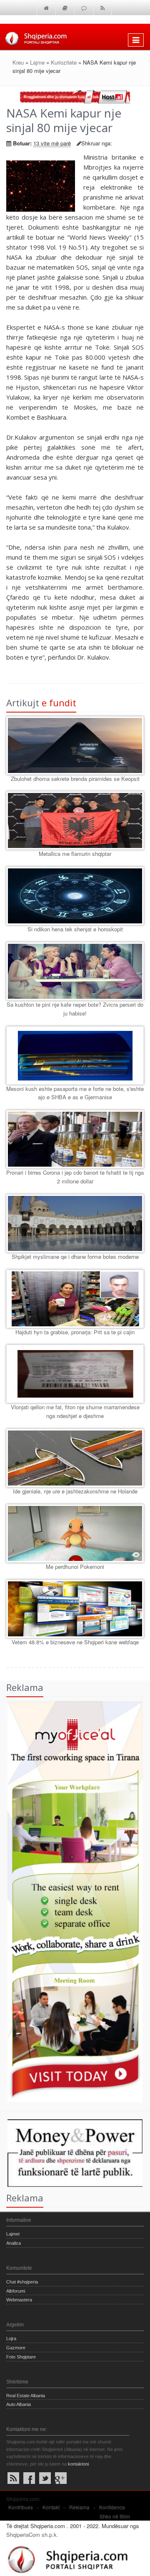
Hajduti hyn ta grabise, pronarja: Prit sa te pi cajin (75, 1332)
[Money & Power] (71, 2152)
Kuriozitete (64, 62)
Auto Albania (19, 2404)
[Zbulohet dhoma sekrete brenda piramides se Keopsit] (75, 745)
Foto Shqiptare (21, 2357)
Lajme (37, 62)
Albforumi (16, 2291)
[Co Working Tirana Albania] (71, 1901)
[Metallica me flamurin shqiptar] (75, 820)
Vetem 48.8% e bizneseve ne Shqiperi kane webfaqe (75, 1642)
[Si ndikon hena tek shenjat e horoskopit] (75, 896)
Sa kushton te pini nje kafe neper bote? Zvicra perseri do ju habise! (75, 1009)
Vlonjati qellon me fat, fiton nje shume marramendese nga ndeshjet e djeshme (75, 1411)
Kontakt (51, 2507)
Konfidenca (112, 2507)
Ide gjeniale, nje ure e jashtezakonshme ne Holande (75, 1491)
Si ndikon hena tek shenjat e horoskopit (75, 929)
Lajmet (13, 2234)
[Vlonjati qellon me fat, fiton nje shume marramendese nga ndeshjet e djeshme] (75, 1374)
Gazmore (16, 2348)
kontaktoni (78, 2464)
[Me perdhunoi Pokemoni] (75, 1533)
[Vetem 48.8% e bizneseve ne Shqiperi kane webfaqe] (75, 1609)
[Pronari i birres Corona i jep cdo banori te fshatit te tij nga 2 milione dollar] (75, 1139)
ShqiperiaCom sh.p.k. (32, 2535)
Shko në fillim (115, 2516)
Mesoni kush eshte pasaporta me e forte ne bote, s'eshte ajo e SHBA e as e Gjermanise (75, 1093)
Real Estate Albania (26, 2396)
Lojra (11, 2338)
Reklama (79, 2507)
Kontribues (21, 2507)
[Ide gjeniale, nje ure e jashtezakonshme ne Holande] (75, 1458)
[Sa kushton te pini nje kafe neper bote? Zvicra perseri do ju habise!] (75, 971)
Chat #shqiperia (22, 2282)
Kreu (18, 62)
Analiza (14, 2243)
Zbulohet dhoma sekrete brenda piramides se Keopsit (75, 779)
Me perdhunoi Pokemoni (75, 1567)
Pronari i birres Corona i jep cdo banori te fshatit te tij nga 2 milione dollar (75, 1177)
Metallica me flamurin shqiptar (75, 854)
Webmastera (19, 2300)
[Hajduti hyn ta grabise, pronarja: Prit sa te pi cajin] (75, 1299)
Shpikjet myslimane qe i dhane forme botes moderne (75, 1257)
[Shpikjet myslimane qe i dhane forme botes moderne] (75, 1223)
